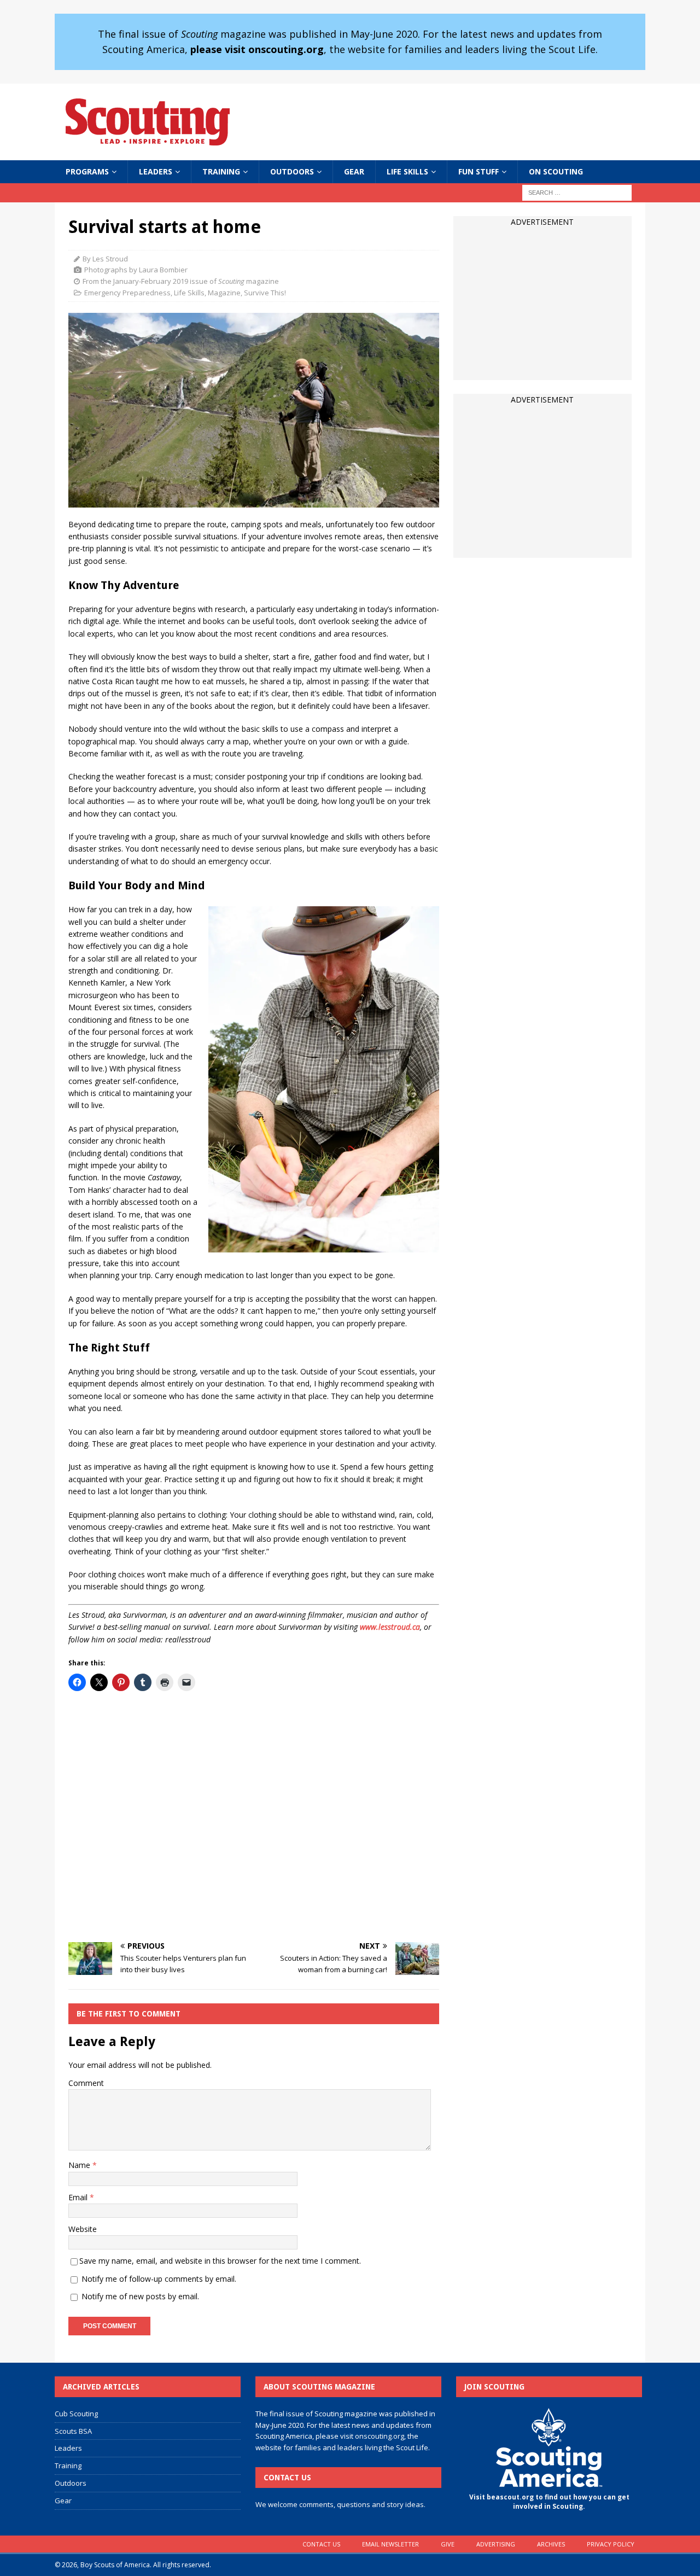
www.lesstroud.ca (390, 1627)
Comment (86, 2083)
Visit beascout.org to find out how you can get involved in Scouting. (549, 2502)
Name (80, 2165)
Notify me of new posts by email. (140, 2296)
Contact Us (321, 2544)
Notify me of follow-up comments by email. (159, 2279)
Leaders (156, 171)
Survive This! (265, 293)
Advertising (496, 2544)
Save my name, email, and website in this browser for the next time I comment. (220, 2261)
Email (79, 2197)
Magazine (224, 293)
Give (448, 2544)
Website (83, 2229)
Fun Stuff (479, 171)
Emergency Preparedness (127, 293)
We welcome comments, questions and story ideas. (340, 2504)
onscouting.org (380, 2436)
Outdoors (292, 171)
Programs (87, 171)
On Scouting (556, 171)
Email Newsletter (390, 2544)
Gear (354, 171)
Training (221, 171)
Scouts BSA (73, 2431)
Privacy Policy (611, 2544)
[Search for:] (577, 192)
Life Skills (407, 171)
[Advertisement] (254, 1817)
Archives (551, 2544)
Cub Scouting (76, 2414)
